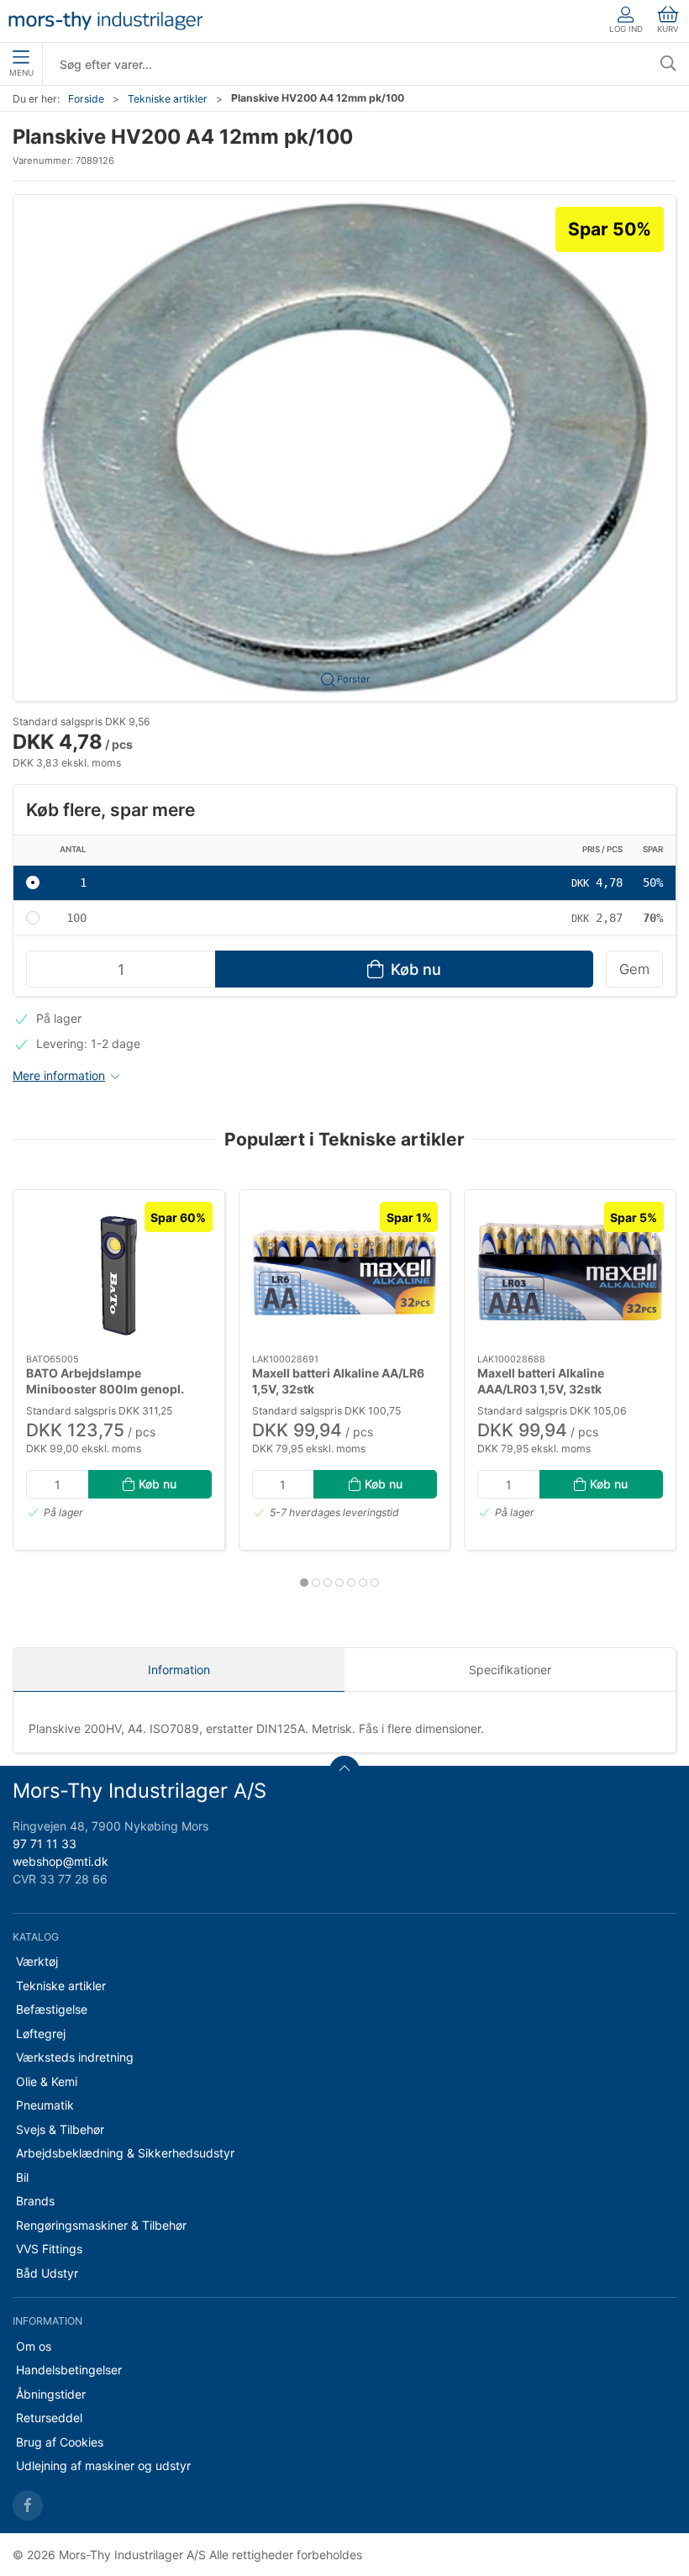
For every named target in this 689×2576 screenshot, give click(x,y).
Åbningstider (51, 2394)
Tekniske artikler (168, 99)
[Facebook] (28, 2505)
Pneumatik (45, 2105)
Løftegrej (41, 2033)
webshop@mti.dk (60, 1861)
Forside (86, 99)
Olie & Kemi (47, 2081)
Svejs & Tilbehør (60, 2129)
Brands (35, 2201)
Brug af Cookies (60, 2442)
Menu (21, 73)
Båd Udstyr (47, 2273)
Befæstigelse (52, 2009)
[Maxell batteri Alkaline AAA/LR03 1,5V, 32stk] (570, 1272)
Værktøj (37, 1961)
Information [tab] (179, 1670)
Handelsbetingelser (69, 2370)
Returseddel (49, 2418)
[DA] (105, 21)
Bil (22, 2177)
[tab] (304, 1583)
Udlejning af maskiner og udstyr (103, 2465)
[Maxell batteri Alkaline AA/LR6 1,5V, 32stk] (345, 1272)
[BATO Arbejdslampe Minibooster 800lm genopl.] (119, 1272)
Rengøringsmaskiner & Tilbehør (101, 2225)
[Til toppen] (344, 1771)
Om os (34, 2346)
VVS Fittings (49, 2249)
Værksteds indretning (75, 2057)
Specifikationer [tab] (510, 1670)
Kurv (668, 29)
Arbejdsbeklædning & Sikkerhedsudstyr (125, 2153)
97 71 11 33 (45, 1844)
